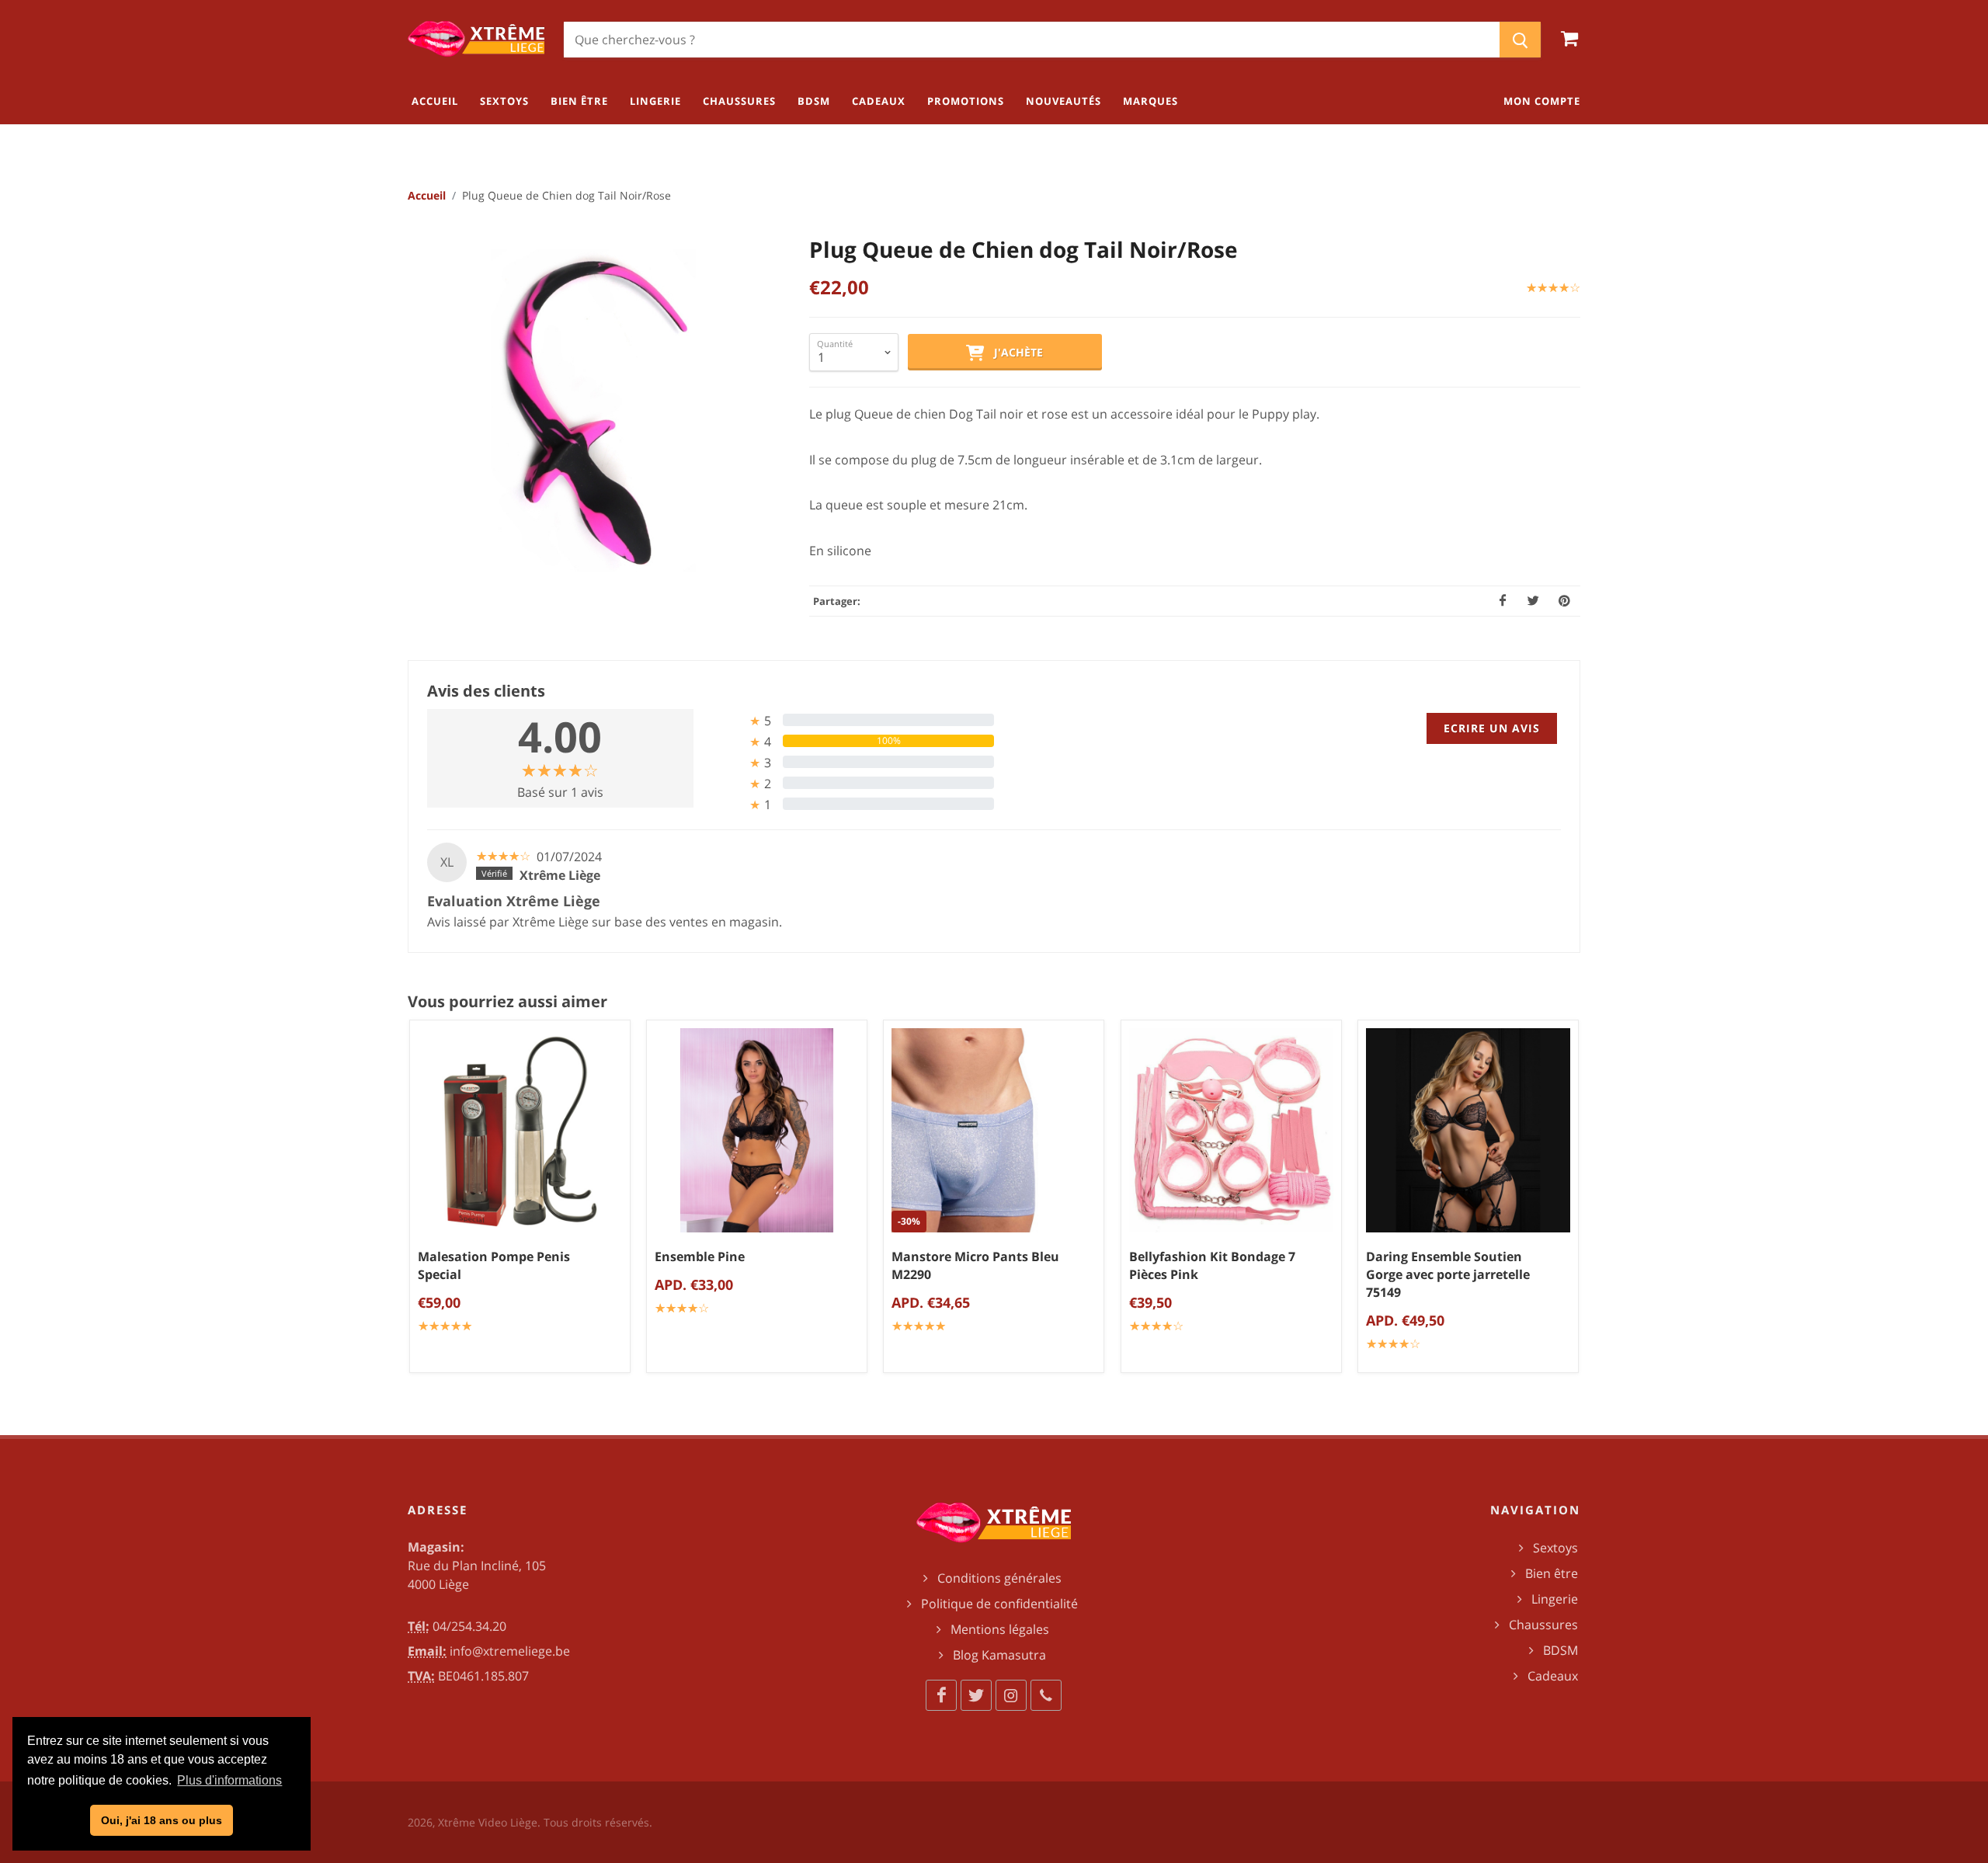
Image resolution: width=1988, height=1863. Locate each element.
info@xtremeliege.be (510, 1651)
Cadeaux (1553, 1676)
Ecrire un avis (1492, 728)
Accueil (427, 195)
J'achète (1014, 352)
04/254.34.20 (469, 1626)
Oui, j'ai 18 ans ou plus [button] (162, 1820)
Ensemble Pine (700, 1256)
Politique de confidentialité (999, 1604)
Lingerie (1555, 1599)
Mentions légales (1000, 1629)
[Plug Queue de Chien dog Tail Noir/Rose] (594, 411)
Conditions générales (999, 1578)
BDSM (1561, 1650)
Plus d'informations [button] (229, 1780)
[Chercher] (1520, 40)
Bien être (1552, 1573)
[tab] (850, 720)
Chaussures (1543, 1625)
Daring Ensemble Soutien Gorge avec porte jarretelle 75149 (1448, 1274)
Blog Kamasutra (999, 1655)
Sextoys (1555, 1548)
